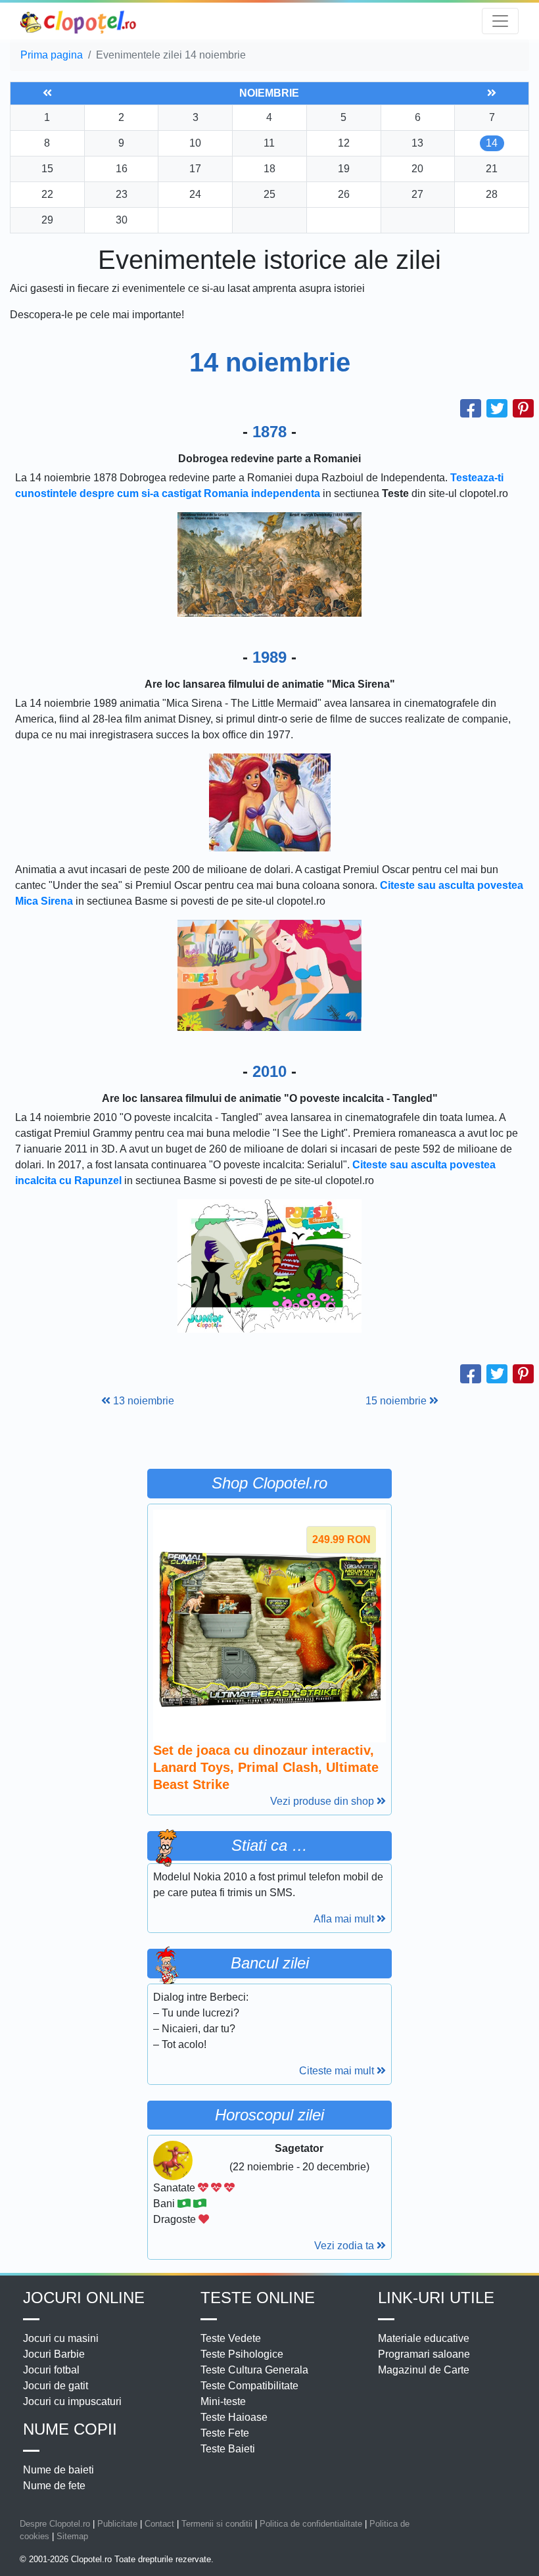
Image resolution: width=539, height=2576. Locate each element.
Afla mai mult (345, 1919)
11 (269, 143)
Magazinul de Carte (424, 2370)
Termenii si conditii (217, 2524)
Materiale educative (424, 2338)
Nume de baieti (59, 2470)
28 (492, 194)
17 (195, 169)
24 (195, 194)
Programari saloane (424, 2354)
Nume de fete (54, 2486)
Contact (159, 2524)
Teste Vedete (231, 2338)
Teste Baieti (228, 2449)
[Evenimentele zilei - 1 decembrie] (492, 93)
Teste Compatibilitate (249, 2386)
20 (417, 169)
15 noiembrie (397, 1401)
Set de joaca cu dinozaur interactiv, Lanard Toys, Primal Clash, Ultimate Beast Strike (266, 1767)
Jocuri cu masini (61, 2338)
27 (417, 194)
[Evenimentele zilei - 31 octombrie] (47, 93)
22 (47, 194)
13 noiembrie (142, 1401)
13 (417, 143)
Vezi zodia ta (345, 2246)
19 (344, 169)
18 (269, 169)
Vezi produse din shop (323, 1801)
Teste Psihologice (242, 2354)
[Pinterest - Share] (523, 409)
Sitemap (72, 2536)
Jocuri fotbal (51, 2370)
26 (344, 194)
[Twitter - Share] (497, 409)
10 (195, 143)
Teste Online (258, 2298)
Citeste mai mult (338, 2071)
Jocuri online (84, 2298)
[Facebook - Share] (471, 409)
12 (344, 143)
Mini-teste (223, 2401)
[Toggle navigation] (500, 21)
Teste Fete (225, 2433)
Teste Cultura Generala (254, 2370)
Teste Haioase (234, 2417)
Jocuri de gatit (56, 2386)
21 (492, 169)
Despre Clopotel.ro (55, 2524)
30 (122, 220)
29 (47, 220)
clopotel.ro (79, 21)
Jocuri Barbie (54, 2354)
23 (122, 194)
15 (47, 169)
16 (122, 169)
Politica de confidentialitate (311, 2524)
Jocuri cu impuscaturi (72, 2401)
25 (269, 194)
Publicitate (117, 2524)
